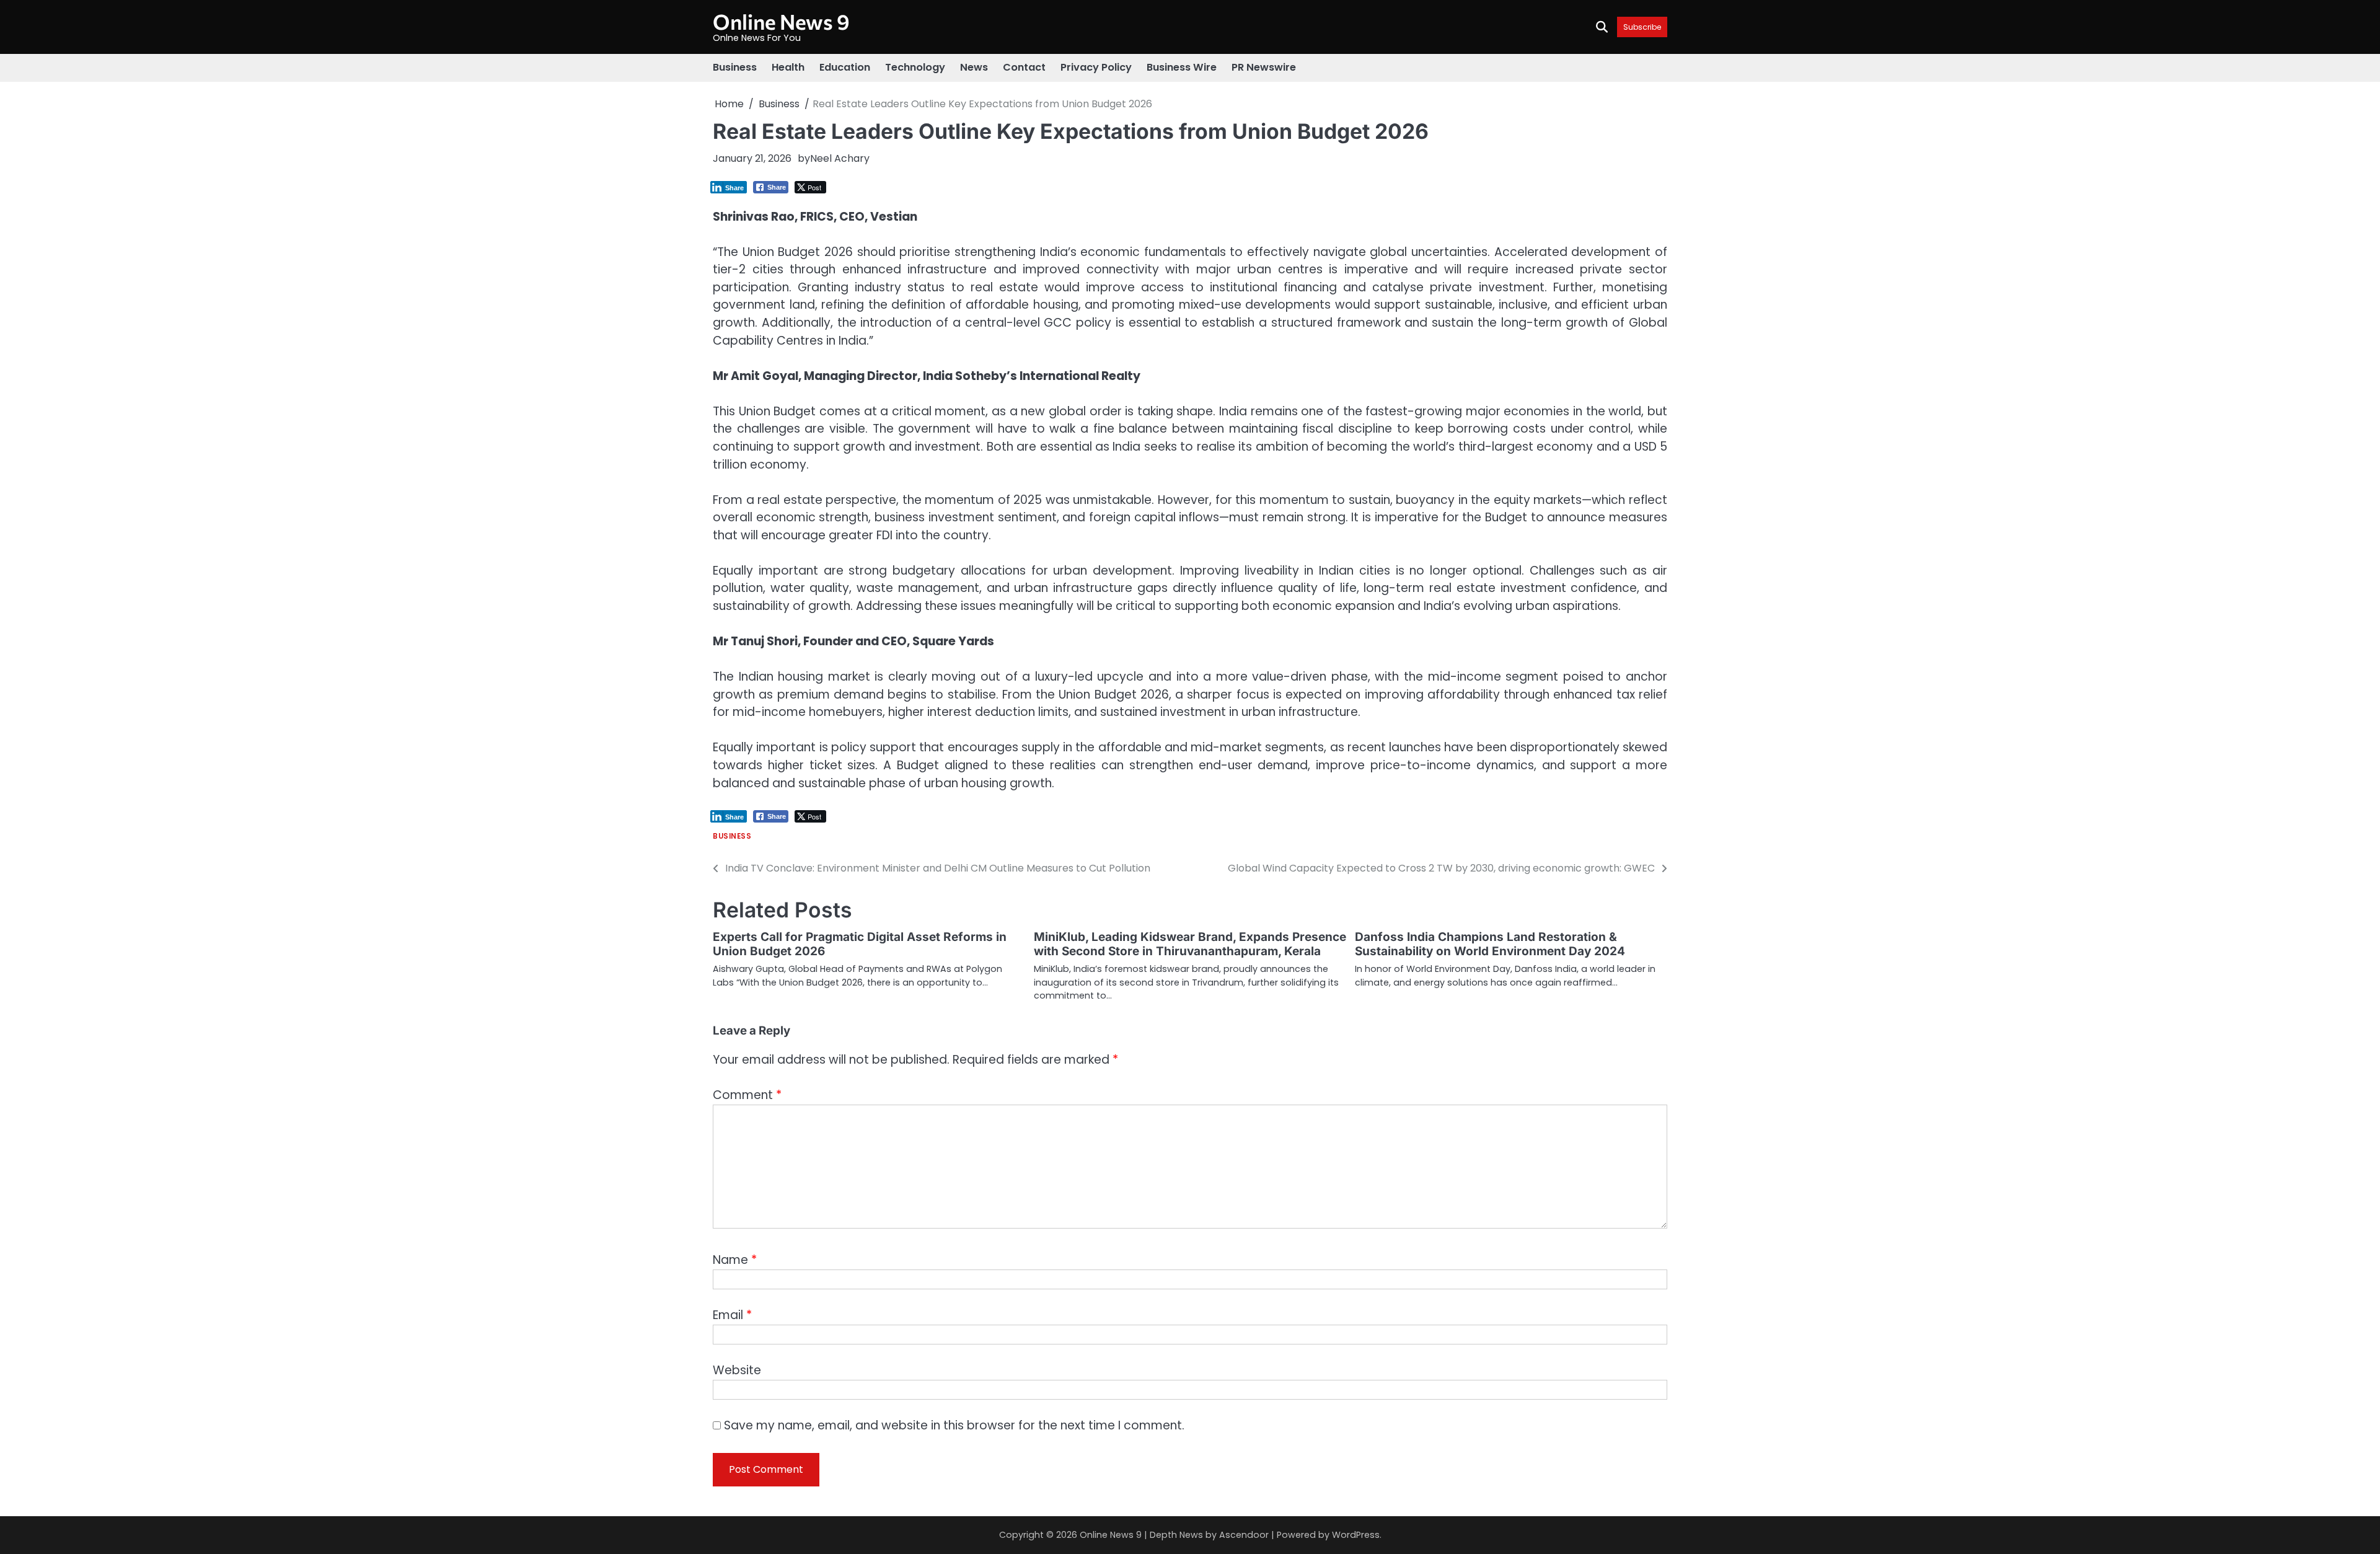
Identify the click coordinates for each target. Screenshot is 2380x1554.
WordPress (1356, 1535)
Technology (915, 67)
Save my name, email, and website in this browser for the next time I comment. (954, 1425)
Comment (747, 1095)
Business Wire (1182, 67)
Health (788, 67)
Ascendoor (1244, 1535)
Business (735, 67)
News (974, 67)
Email (732, 1315)
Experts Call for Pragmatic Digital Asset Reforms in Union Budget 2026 (860, 944)
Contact (1024, 67)
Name (735, 1260)
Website (737, 1370)
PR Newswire (1264, 67)
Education (845, 67)
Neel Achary (840, 158)
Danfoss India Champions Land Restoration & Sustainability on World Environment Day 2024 (1490, 944)
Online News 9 (781, 21)
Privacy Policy (1096, 67)
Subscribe (1642, 27)
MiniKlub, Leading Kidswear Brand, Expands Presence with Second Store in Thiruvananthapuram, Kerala (1190, 944)
